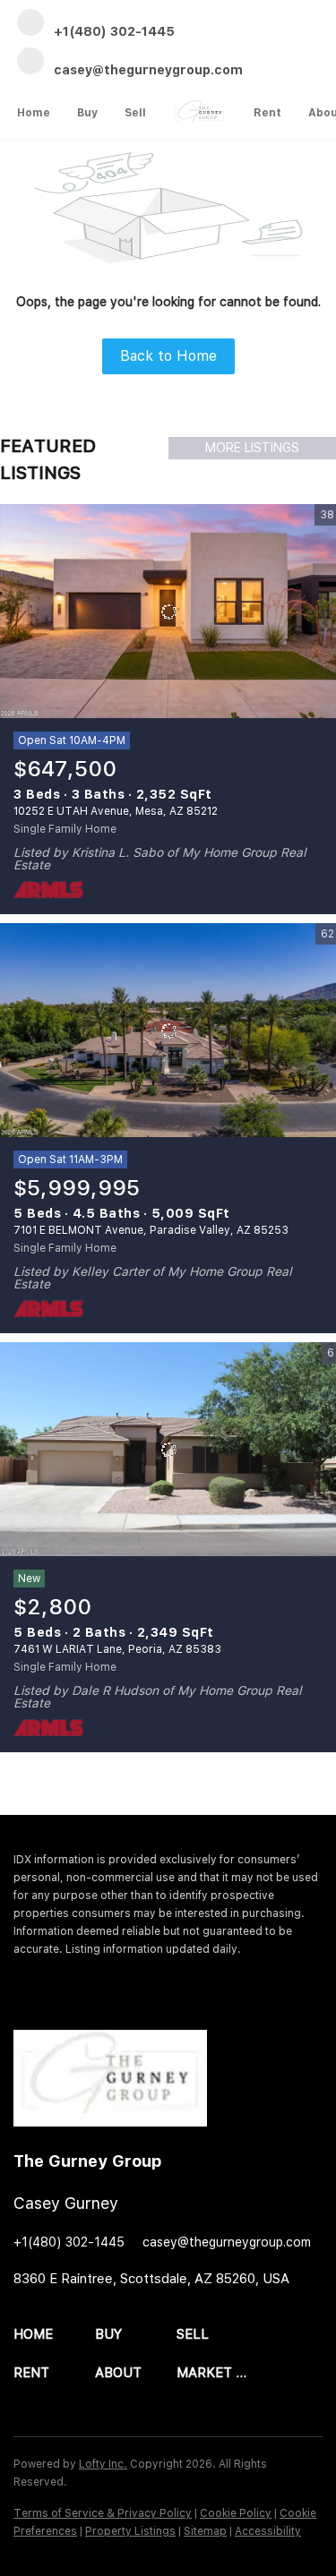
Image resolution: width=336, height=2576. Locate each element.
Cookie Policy (236, 2513)
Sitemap (205, 2531)
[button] (54, 2335)
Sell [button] (135, 113)
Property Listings (130, 2531)
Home (34, 113)
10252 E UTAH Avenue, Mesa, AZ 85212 (116, 811)
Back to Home (168, 356)
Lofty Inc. (103, 2464)
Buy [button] (87, 113)
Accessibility (268, 2531)
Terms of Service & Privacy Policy (103, 2513)
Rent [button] (267, 113)
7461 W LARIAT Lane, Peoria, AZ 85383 (117, 1649)
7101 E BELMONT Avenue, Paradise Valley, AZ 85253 (151, 1230)
